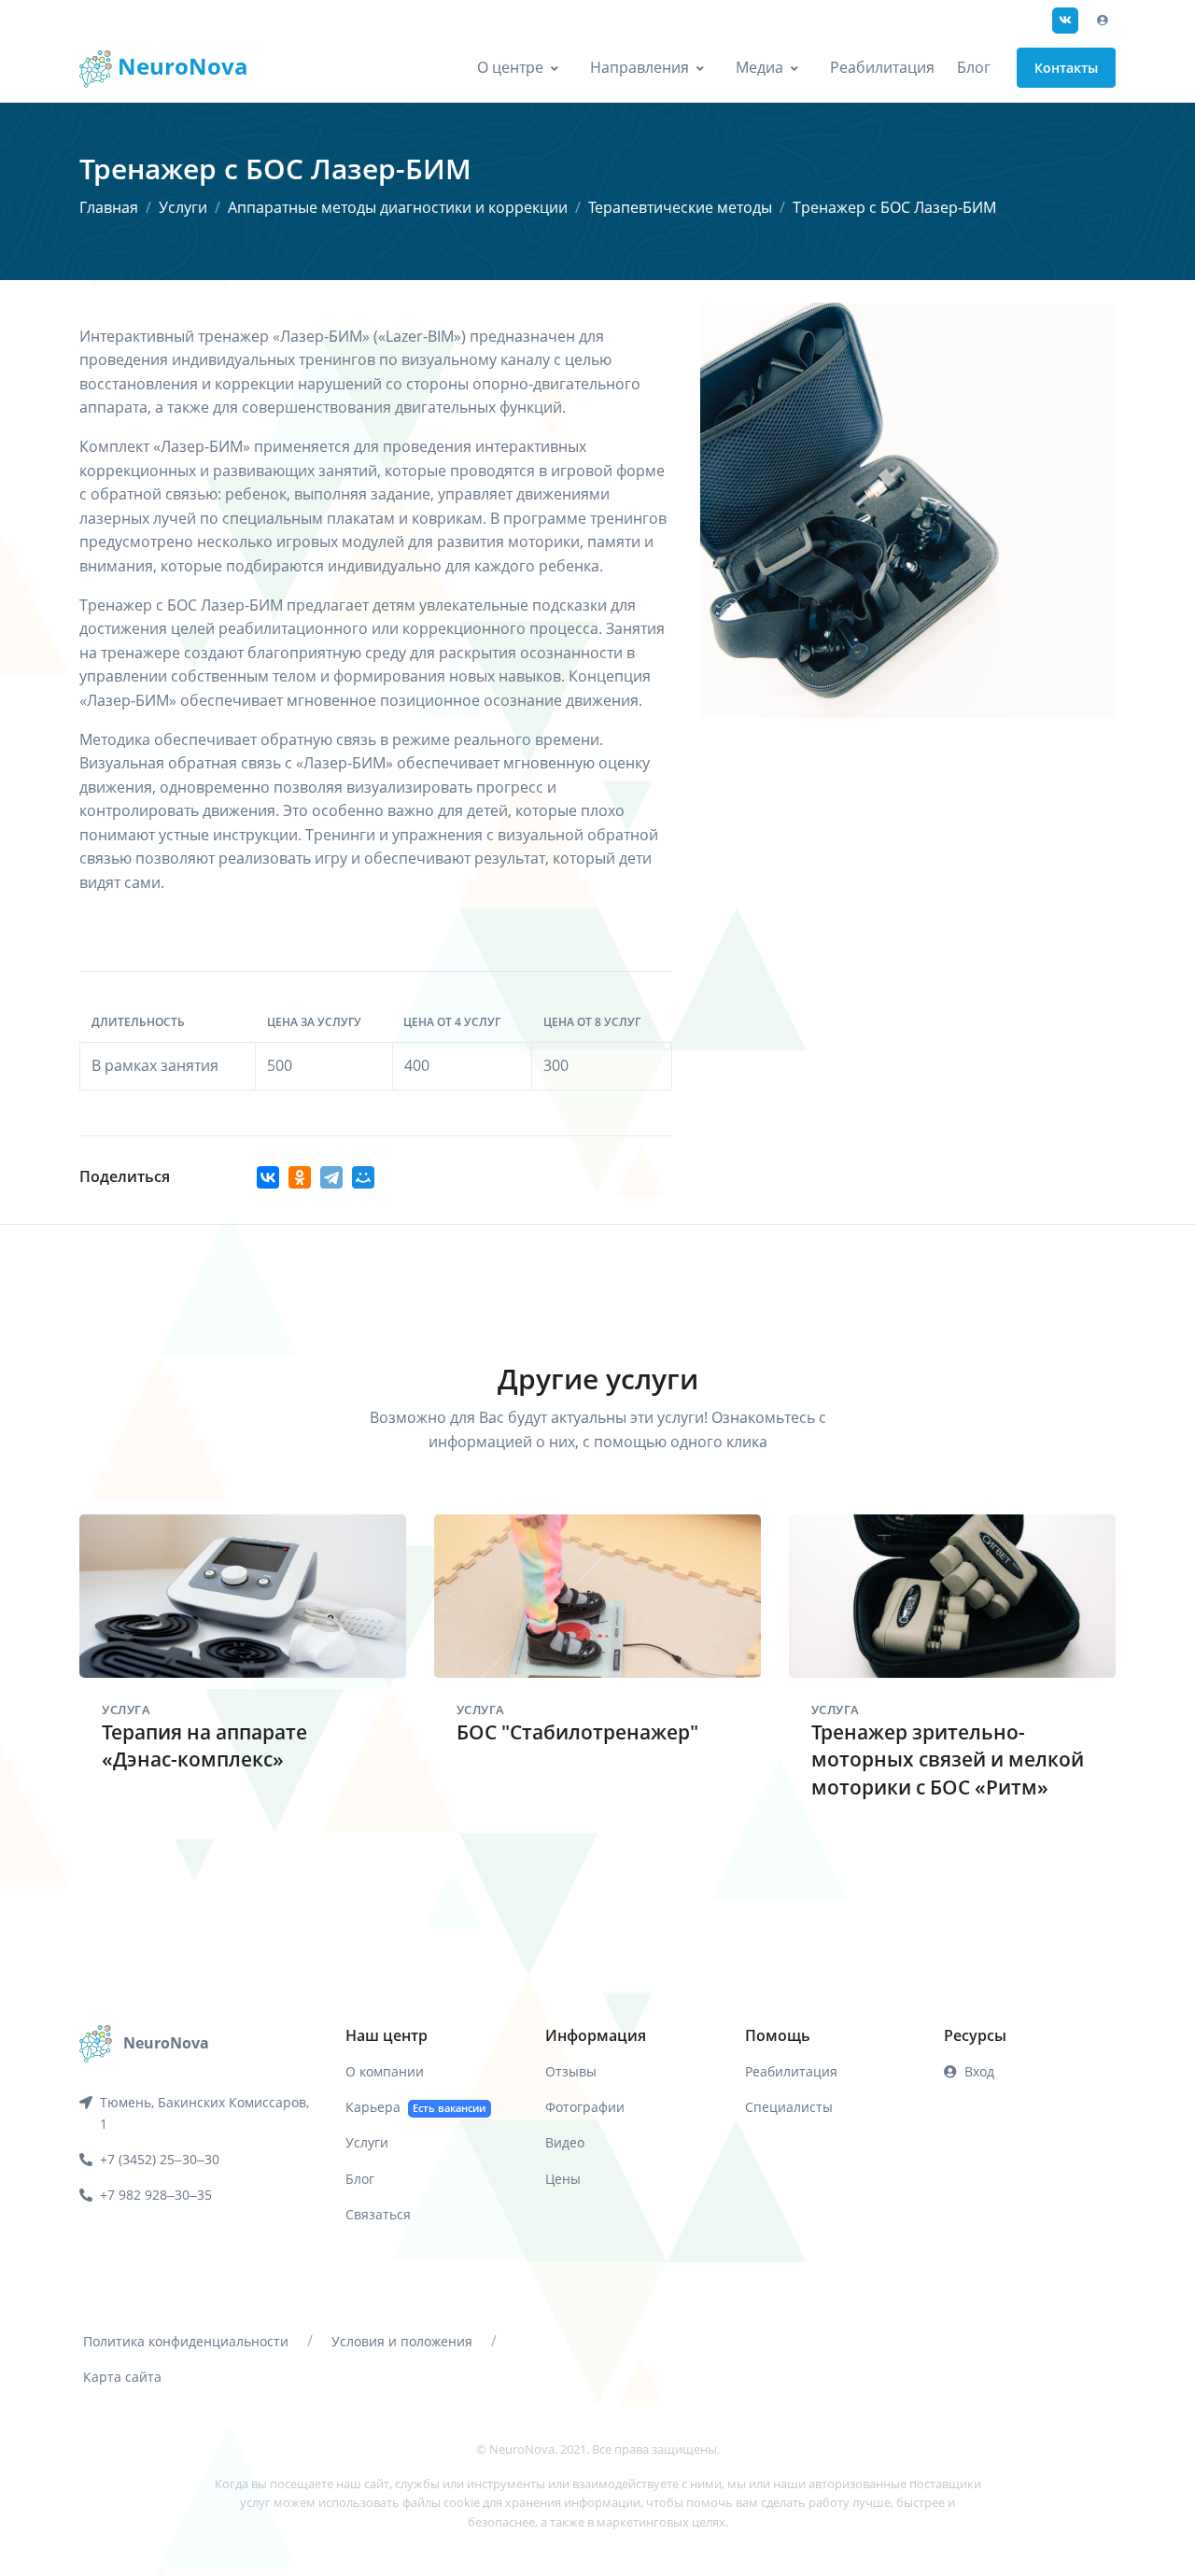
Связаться (378, 2214)
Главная (109, 207)
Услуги (183, 207)
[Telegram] (331, 1177)
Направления (640, 67)
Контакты (1066, 68)
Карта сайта (122, 2377)
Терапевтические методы (680, 207)
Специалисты (789, 2107)
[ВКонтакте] (268, 1177)
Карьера (415, 2107)
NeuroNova (180, 66)
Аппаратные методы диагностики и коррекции (398, 207)
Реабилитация (882, 67)
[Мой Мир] (363, 1177)
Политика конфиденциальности (186, 2341)
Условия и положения (402, 2341)
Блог (974, 67)
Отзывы (571, 2071)
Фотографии (585, 2107)
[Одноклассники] (300, 1177)
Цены (563, 2179)
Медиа (759, 67)
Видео (565, 2142)
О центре (510, 67)
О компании (385, 2071)
